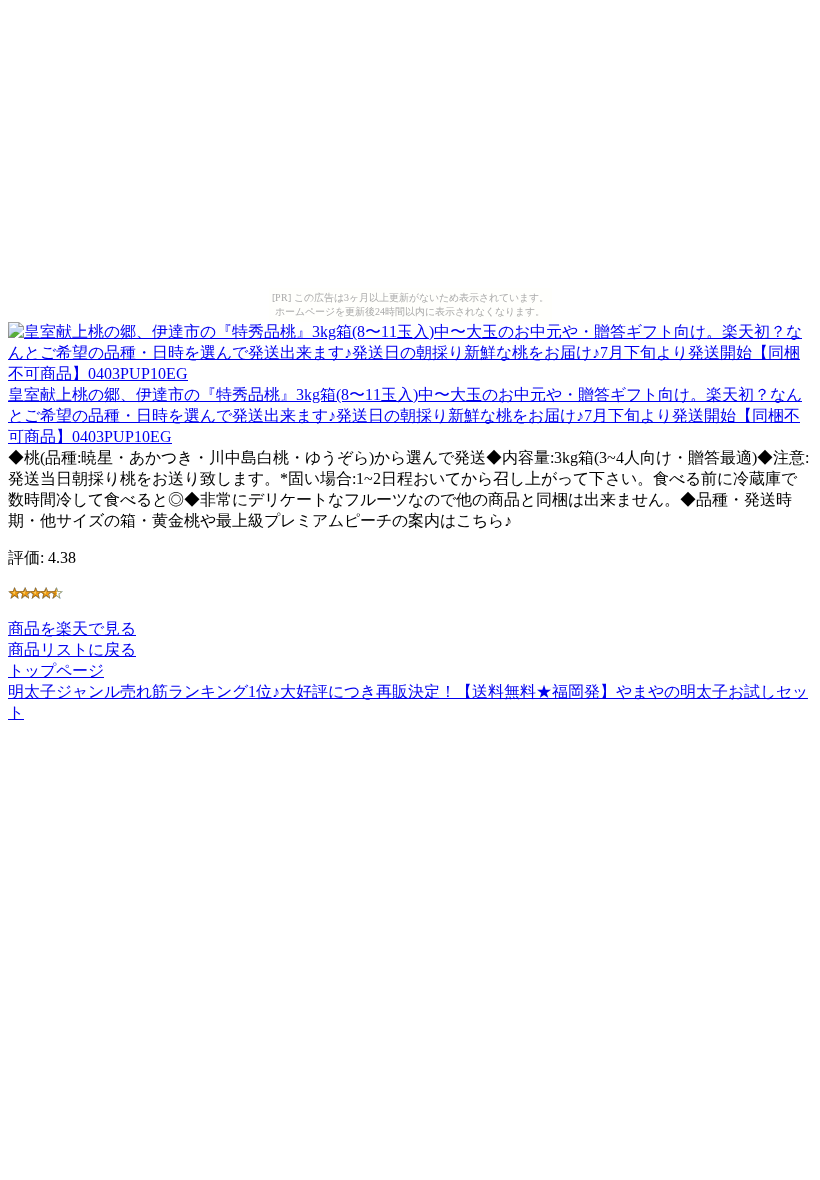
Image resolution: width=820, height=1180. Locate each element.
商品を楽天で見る (72, 628)
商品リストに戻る (72, 649)
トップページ (56, 670)
